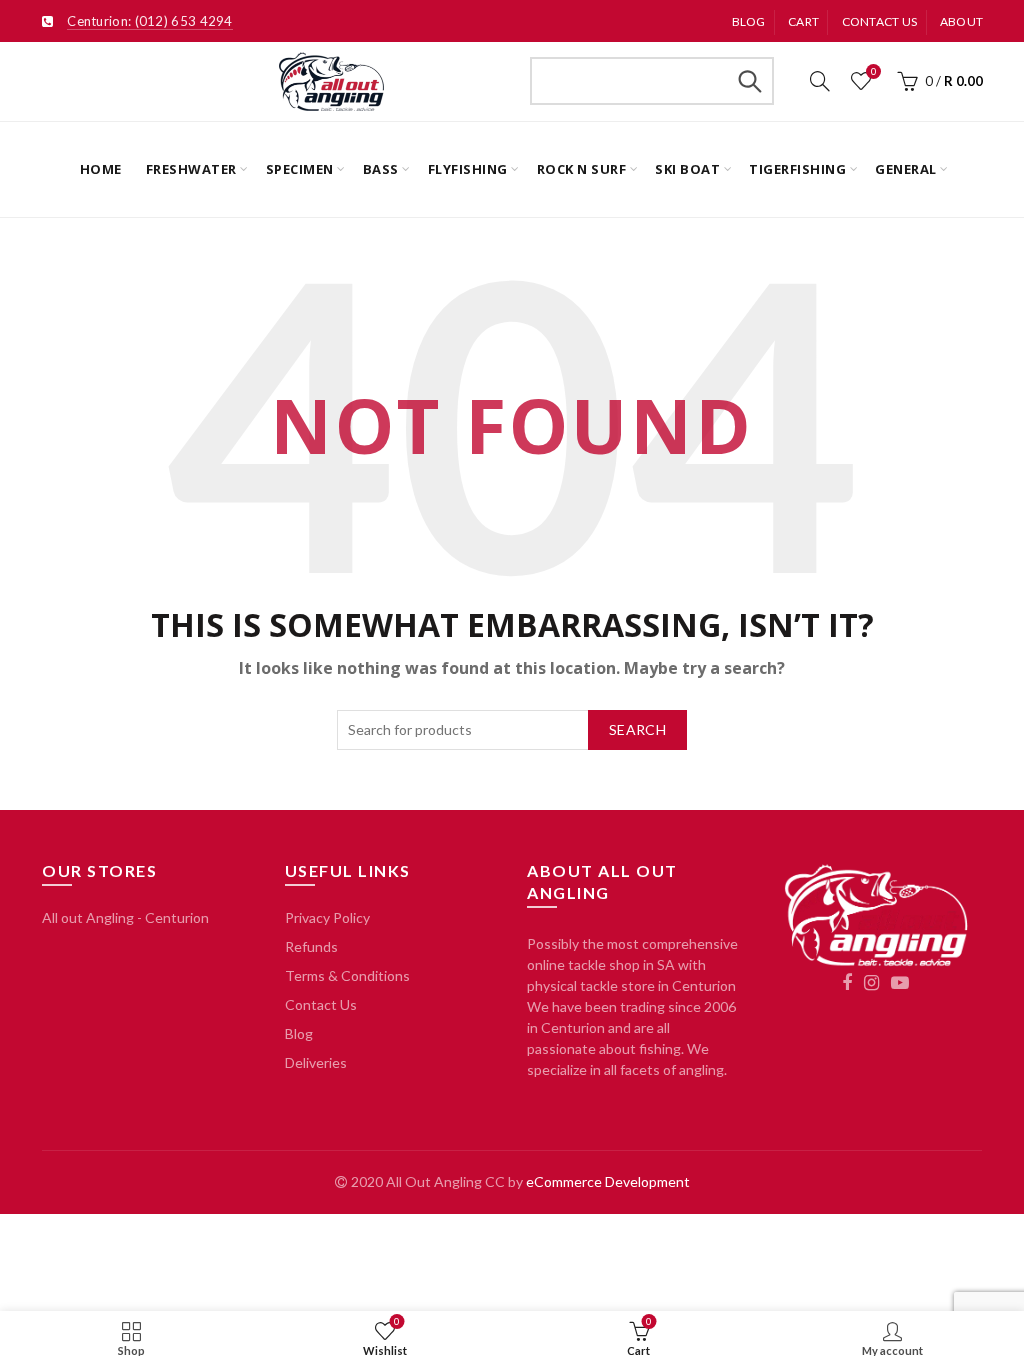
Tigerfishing (797, 169)
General (906, 169)
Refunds (311, 946)
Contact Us (321, 1004)
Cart (803, 21)
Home (101, 169)
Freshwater (191, 169)
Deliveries (316, 1062)
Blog (749, 21)
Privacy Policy (327, 917)
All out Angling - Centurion (125, 917)
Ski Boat (687, 169)
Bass (381, 169)
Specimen (300, 169)
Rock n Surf (582, 169)
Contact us (880, 21)
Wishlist (873, 71)
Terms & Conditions (347, 975)
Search (749, 81)
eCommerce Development (608, 1181)
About (962, 21)
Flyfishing (468, 169)
